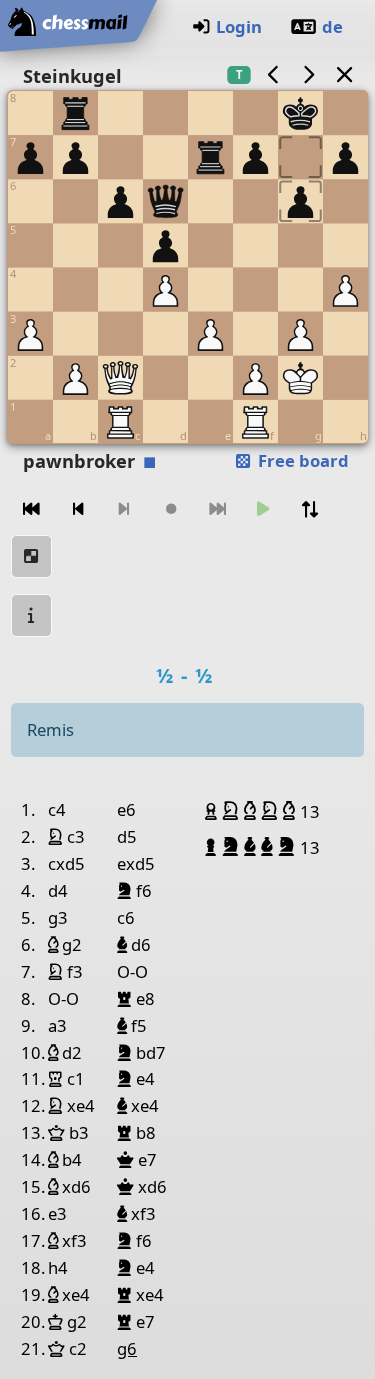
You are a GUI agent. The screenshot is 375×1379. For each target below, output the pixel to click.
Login (239, 26)
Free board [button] (301, 460)
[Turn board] (310, 509)
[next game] (309, 74)
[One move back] (78, 509)
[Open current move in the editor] (32, 556)
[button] (213, 811)
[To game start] (32, 509)
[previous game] (273, 74)
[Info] (32, 615)
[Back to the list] (344, 74)
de (332, 26)
